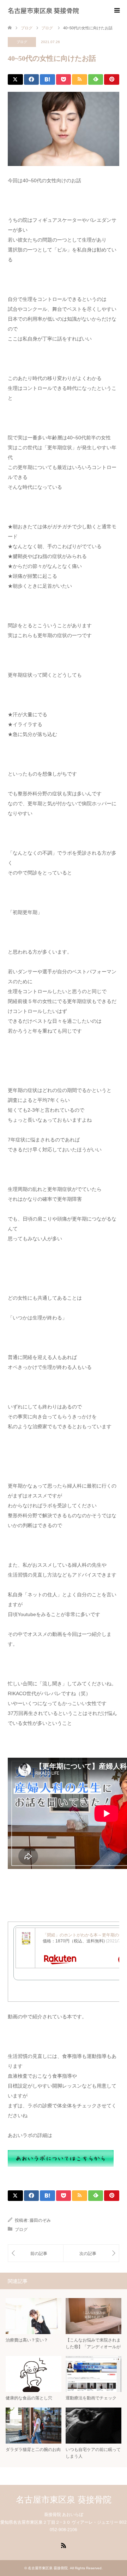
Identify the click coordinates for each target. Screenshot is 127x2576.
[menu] (116, 11)
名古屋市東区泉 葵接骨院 (43, 10)
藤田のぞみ (40, 2220)
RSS (64, 2545)
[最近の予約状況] (91, 2253)
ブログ (22, 42)
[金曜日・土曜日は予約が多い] (36, 2253)
